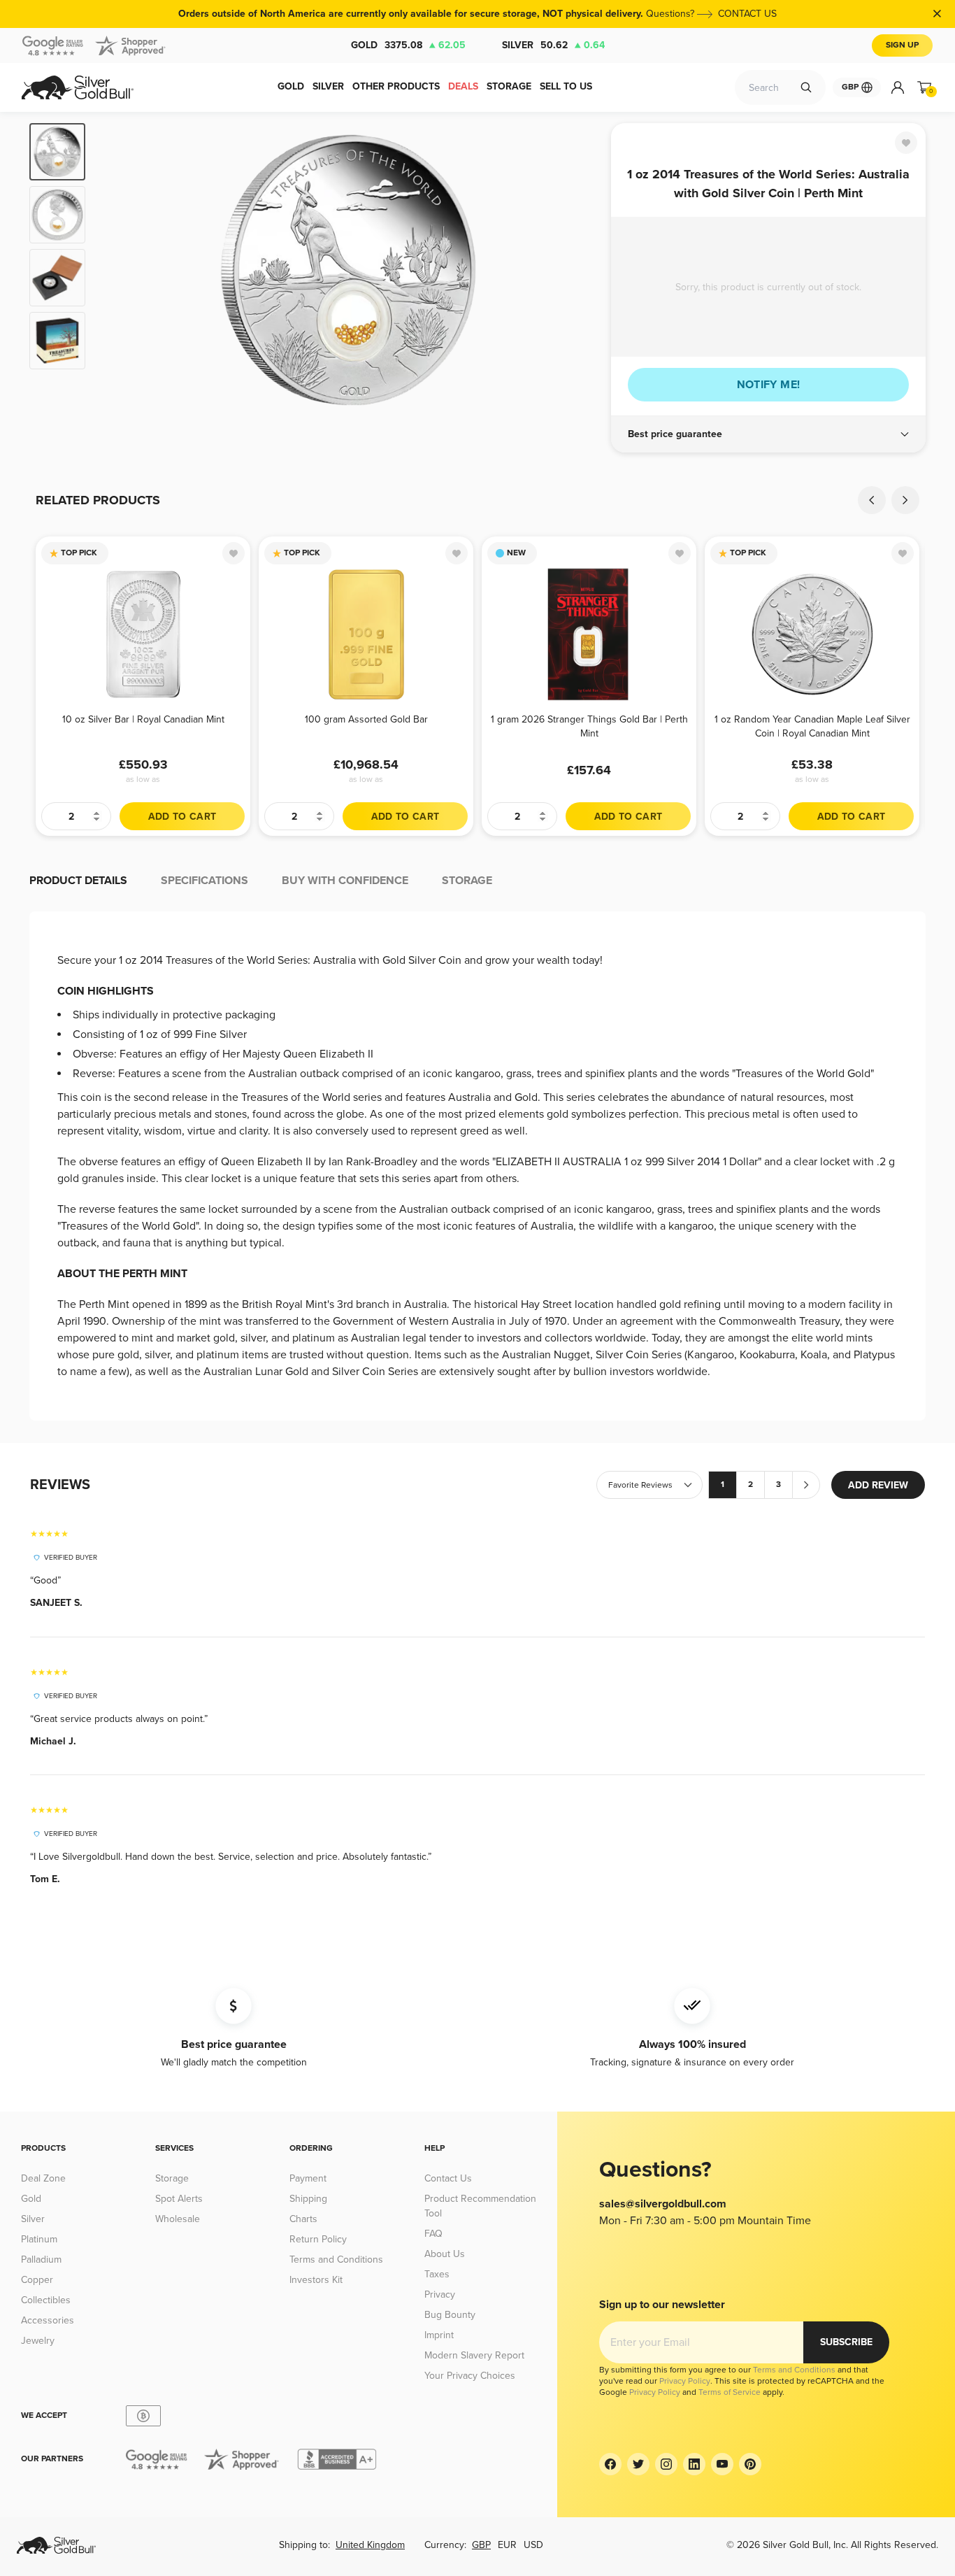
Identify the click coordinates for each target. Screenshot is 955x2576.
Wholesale (178, 2219)
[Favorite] (906, 143)
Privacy (440, 2294)
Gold (408, 45)
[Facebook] (610, 2464)
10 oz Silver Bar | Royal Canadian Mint (143, 719)
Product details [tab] (78, 881)
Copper (37, 2280)
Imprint (439, 2335)
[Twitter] (638, 2464)
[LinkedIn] (694, 2464)
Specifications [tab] (204, 881)
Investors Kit (316, 2280)
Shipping (308, 2199)
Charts (303, 2219)
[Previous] (117, 270)
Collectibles (46, 2300)
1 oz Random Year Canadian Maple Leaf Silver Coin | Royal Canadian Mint (812, 726)
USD (533, 2545)
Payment (308, 2178)
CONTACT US (747, 14)
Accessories (48, 2320)
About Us (445, 2254)
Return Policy (318, 2239)
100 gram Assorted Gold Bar (366, 719)
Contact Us (448, 2178)
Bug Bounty (450, 2315)
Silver (553, 45)
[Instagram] (666, 2464)
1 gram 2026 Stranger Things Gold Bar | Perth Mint (589, 726)
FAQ (433, 2234)
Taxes (437, 2274)
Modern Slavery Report (474, 2355)
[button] (768, 434)
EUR (507, 2545)
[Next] (579, 270)
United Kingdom (370, 2545)
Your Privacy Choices (470, 2376)
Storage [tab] (467, 881)
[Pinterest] (750, 2464)
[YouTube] (722, 2464)
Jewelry (38, 2341)
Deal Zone (43, 2178)
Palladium (41, 2260)
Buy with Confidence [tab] (345, 881)
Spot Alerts (179, 2199)
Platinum (39, 2239)
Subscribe (846, 2342)
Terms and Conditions (336, 2260)
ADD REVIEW (878, 1485)
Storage (172, 2178)
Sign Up (902, 45)
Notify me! (769, 385)
